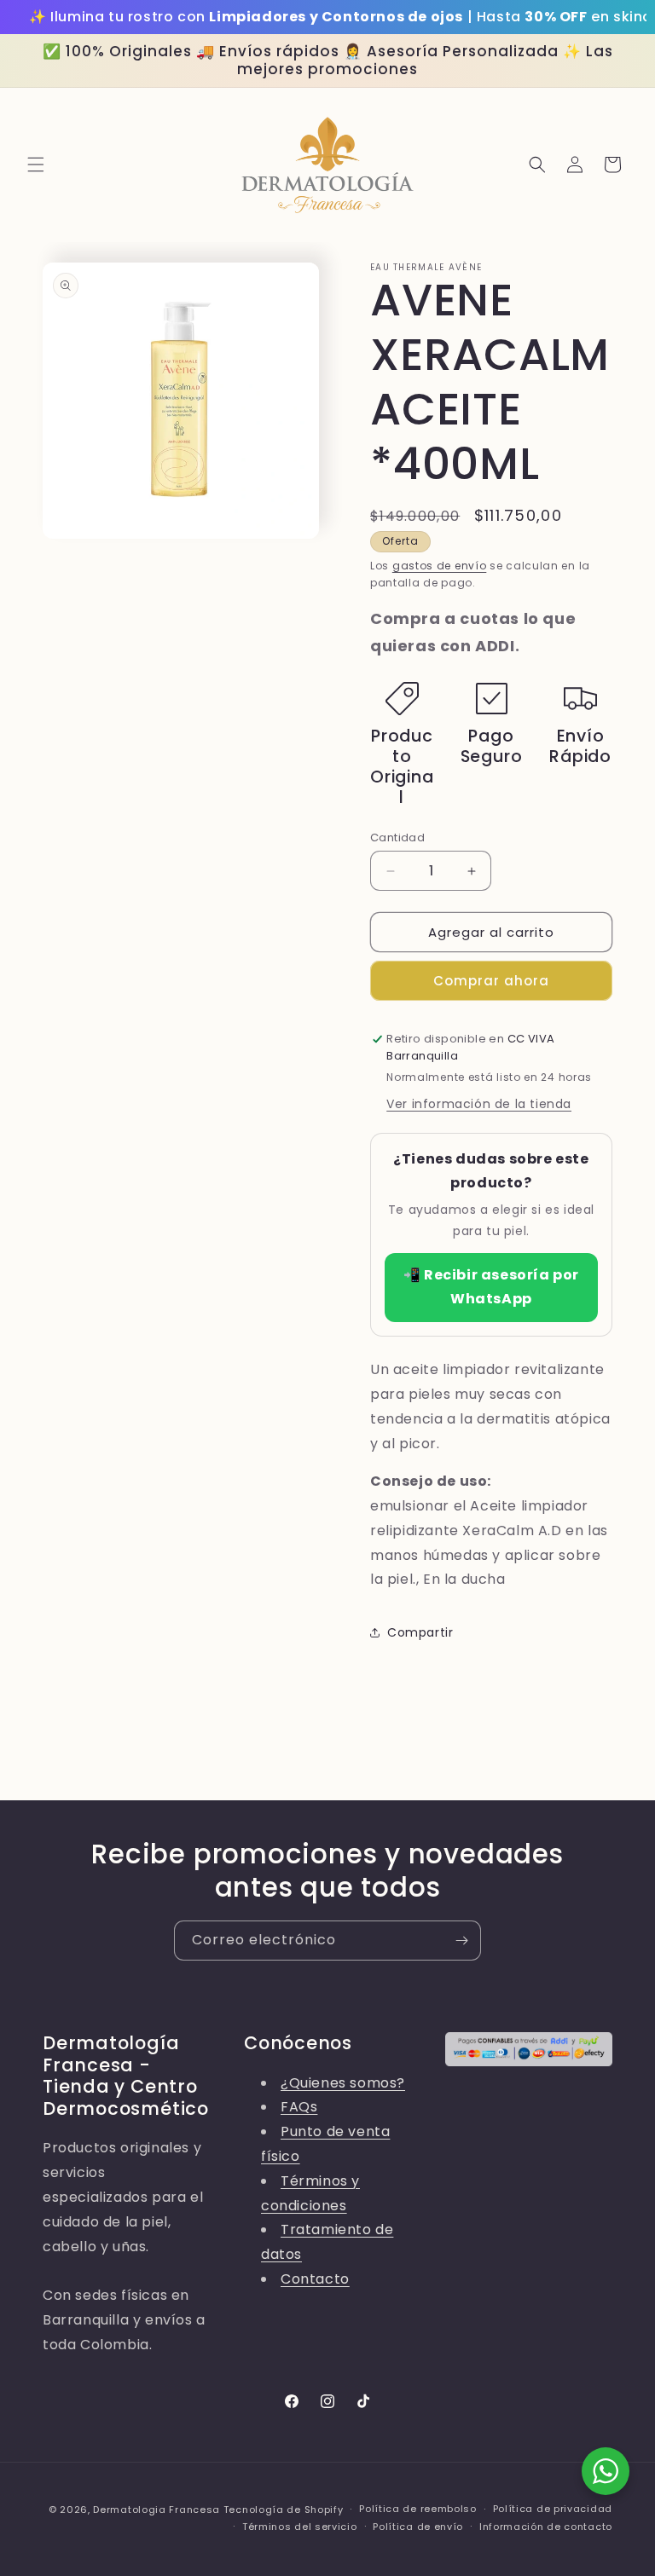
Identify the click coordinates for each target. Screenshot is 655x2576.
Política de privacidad (553, 2509)
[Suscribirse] (461, 1941)
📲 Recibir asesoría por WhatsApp (491, 1287)
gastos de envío (440, 566)
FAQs (299, 2107)
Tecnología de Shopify (284, 2510)
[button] (36, 165)
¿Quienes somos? (343, 2083)
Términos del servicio (300, 2527)
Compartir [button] (420, 1632)
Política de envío (418, 2527)
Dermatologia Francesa (157, 2510)
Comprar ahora (491, 981)
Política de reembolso (418, 2509)
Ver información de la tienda (479, 1104)
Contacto (315, 2279)
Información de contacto (546, 2527)
